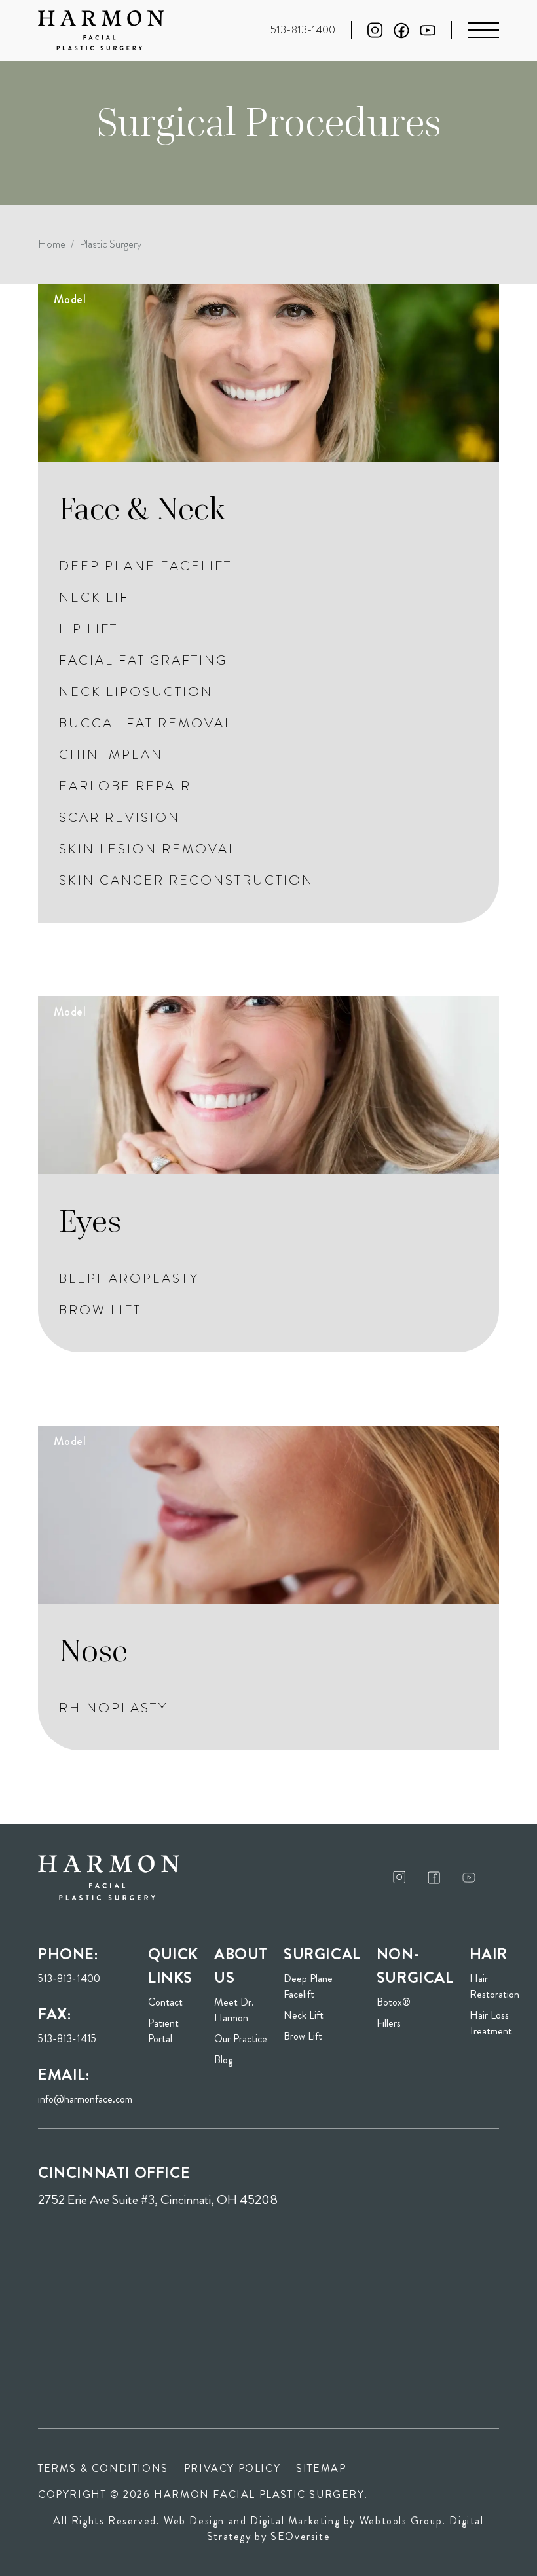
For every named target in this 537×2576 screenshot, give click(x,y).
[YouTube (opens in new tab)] (428, 30)
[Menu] (483, 30)
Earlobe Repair (125, 786)
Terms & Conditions (103, 2468)
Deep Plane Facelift (145, 566)
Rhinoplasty (113, 1708)
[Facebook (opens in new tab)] (401, 30)
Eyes (90, 1221)
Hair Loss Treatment (491, 2023)
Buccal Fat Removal (146, 723)
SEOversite (300, 2536)
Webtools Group (401, 2521)
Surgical (322, 1954)
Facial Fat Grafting (143, 660)
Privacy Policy (232, 2468)
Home (52, 244)
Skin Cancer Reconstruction (186, 880)
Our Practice (241, 2039)
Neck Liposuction (136, 692)
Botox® (394, 2002)
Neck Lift (98, 598)
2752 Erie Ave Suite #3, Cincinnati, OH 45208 (158, 2200)
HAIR (489, 1954)
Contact (165, 2002)
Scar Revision (120, 818)
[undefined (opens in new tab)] (399, 1877)
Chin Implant (115, 755)
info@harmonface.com (85, 2099)
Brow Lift (100, 1310)
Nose (93, 1650)
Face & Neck (142, 508)
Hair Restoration (494, 1986)
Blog (223, 2060)
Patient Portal (173, 2031)
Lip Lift (88, 629)
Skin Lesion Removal (148, 849)
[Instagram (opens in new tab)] (375, 30)
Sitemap (321, 2468)
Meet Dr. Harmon (234, 2010)
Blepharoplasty (129, 1279)
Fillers (389, 2023)
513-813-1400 (69, 1978)
